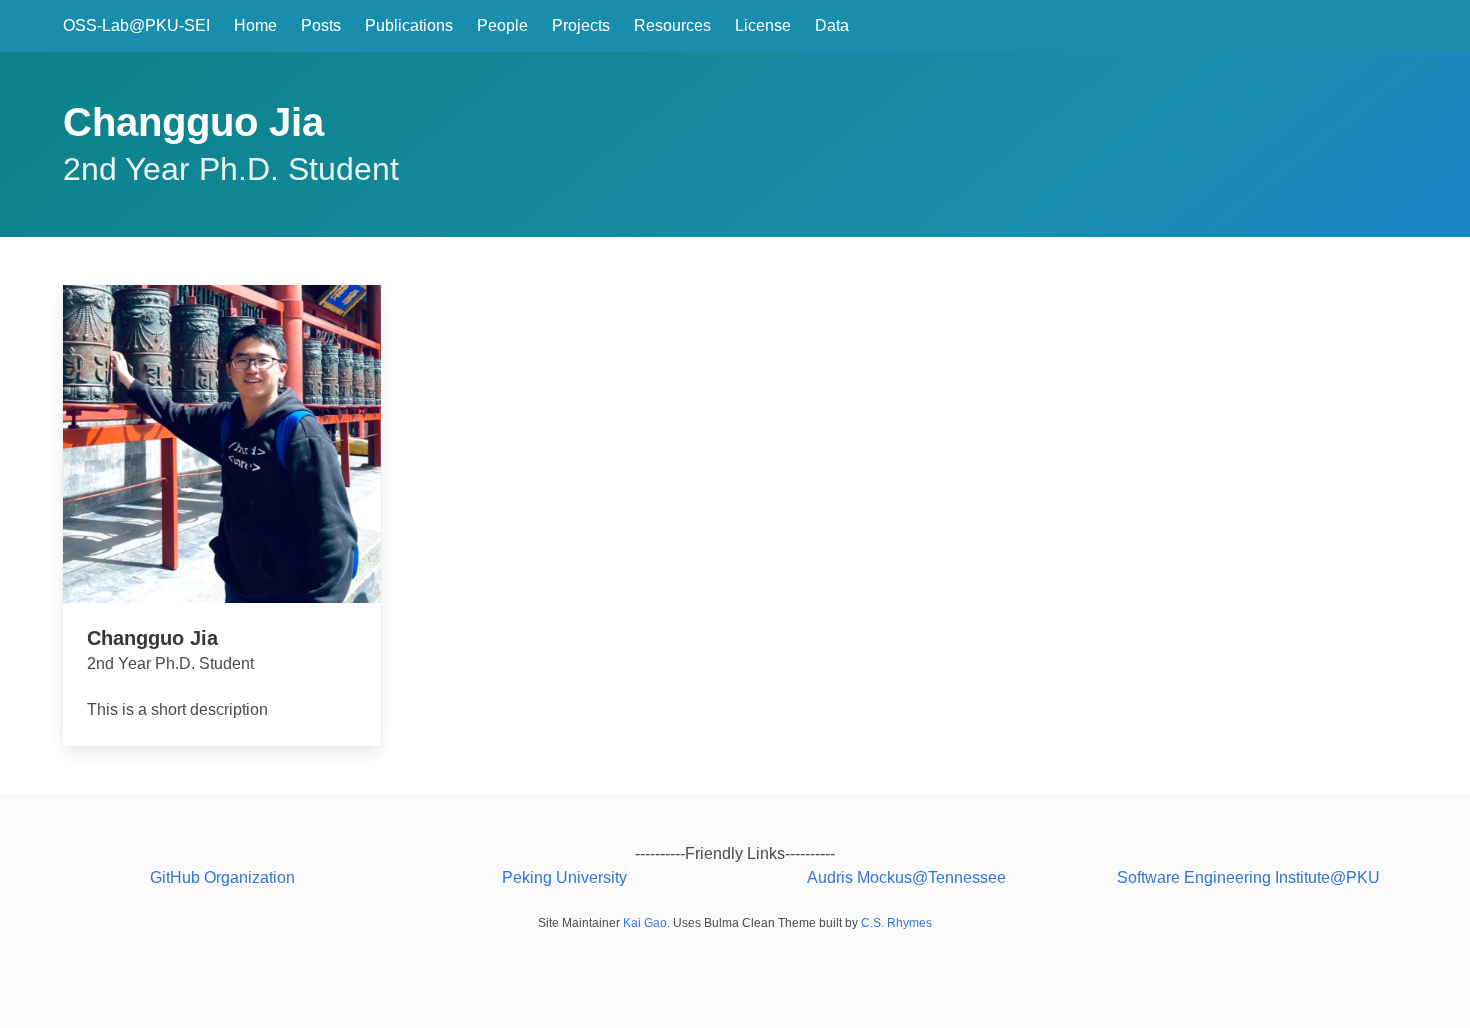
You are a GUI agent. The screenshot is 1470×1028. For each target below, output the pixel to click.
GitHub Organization (222, 877)
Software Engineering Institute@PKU (1248, 877)
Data (832, 25)
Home (255, 25)
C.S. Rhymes (896, 923)
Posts (321, 25)
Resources (672, 25)
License (763, 25)
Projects (581, 25)
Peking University (564, 877)
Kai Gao (645, 923)
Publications (409, 25)
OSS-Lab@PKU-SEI (136, 25)
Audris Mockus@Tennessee (906, 877)
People (502, 25)
